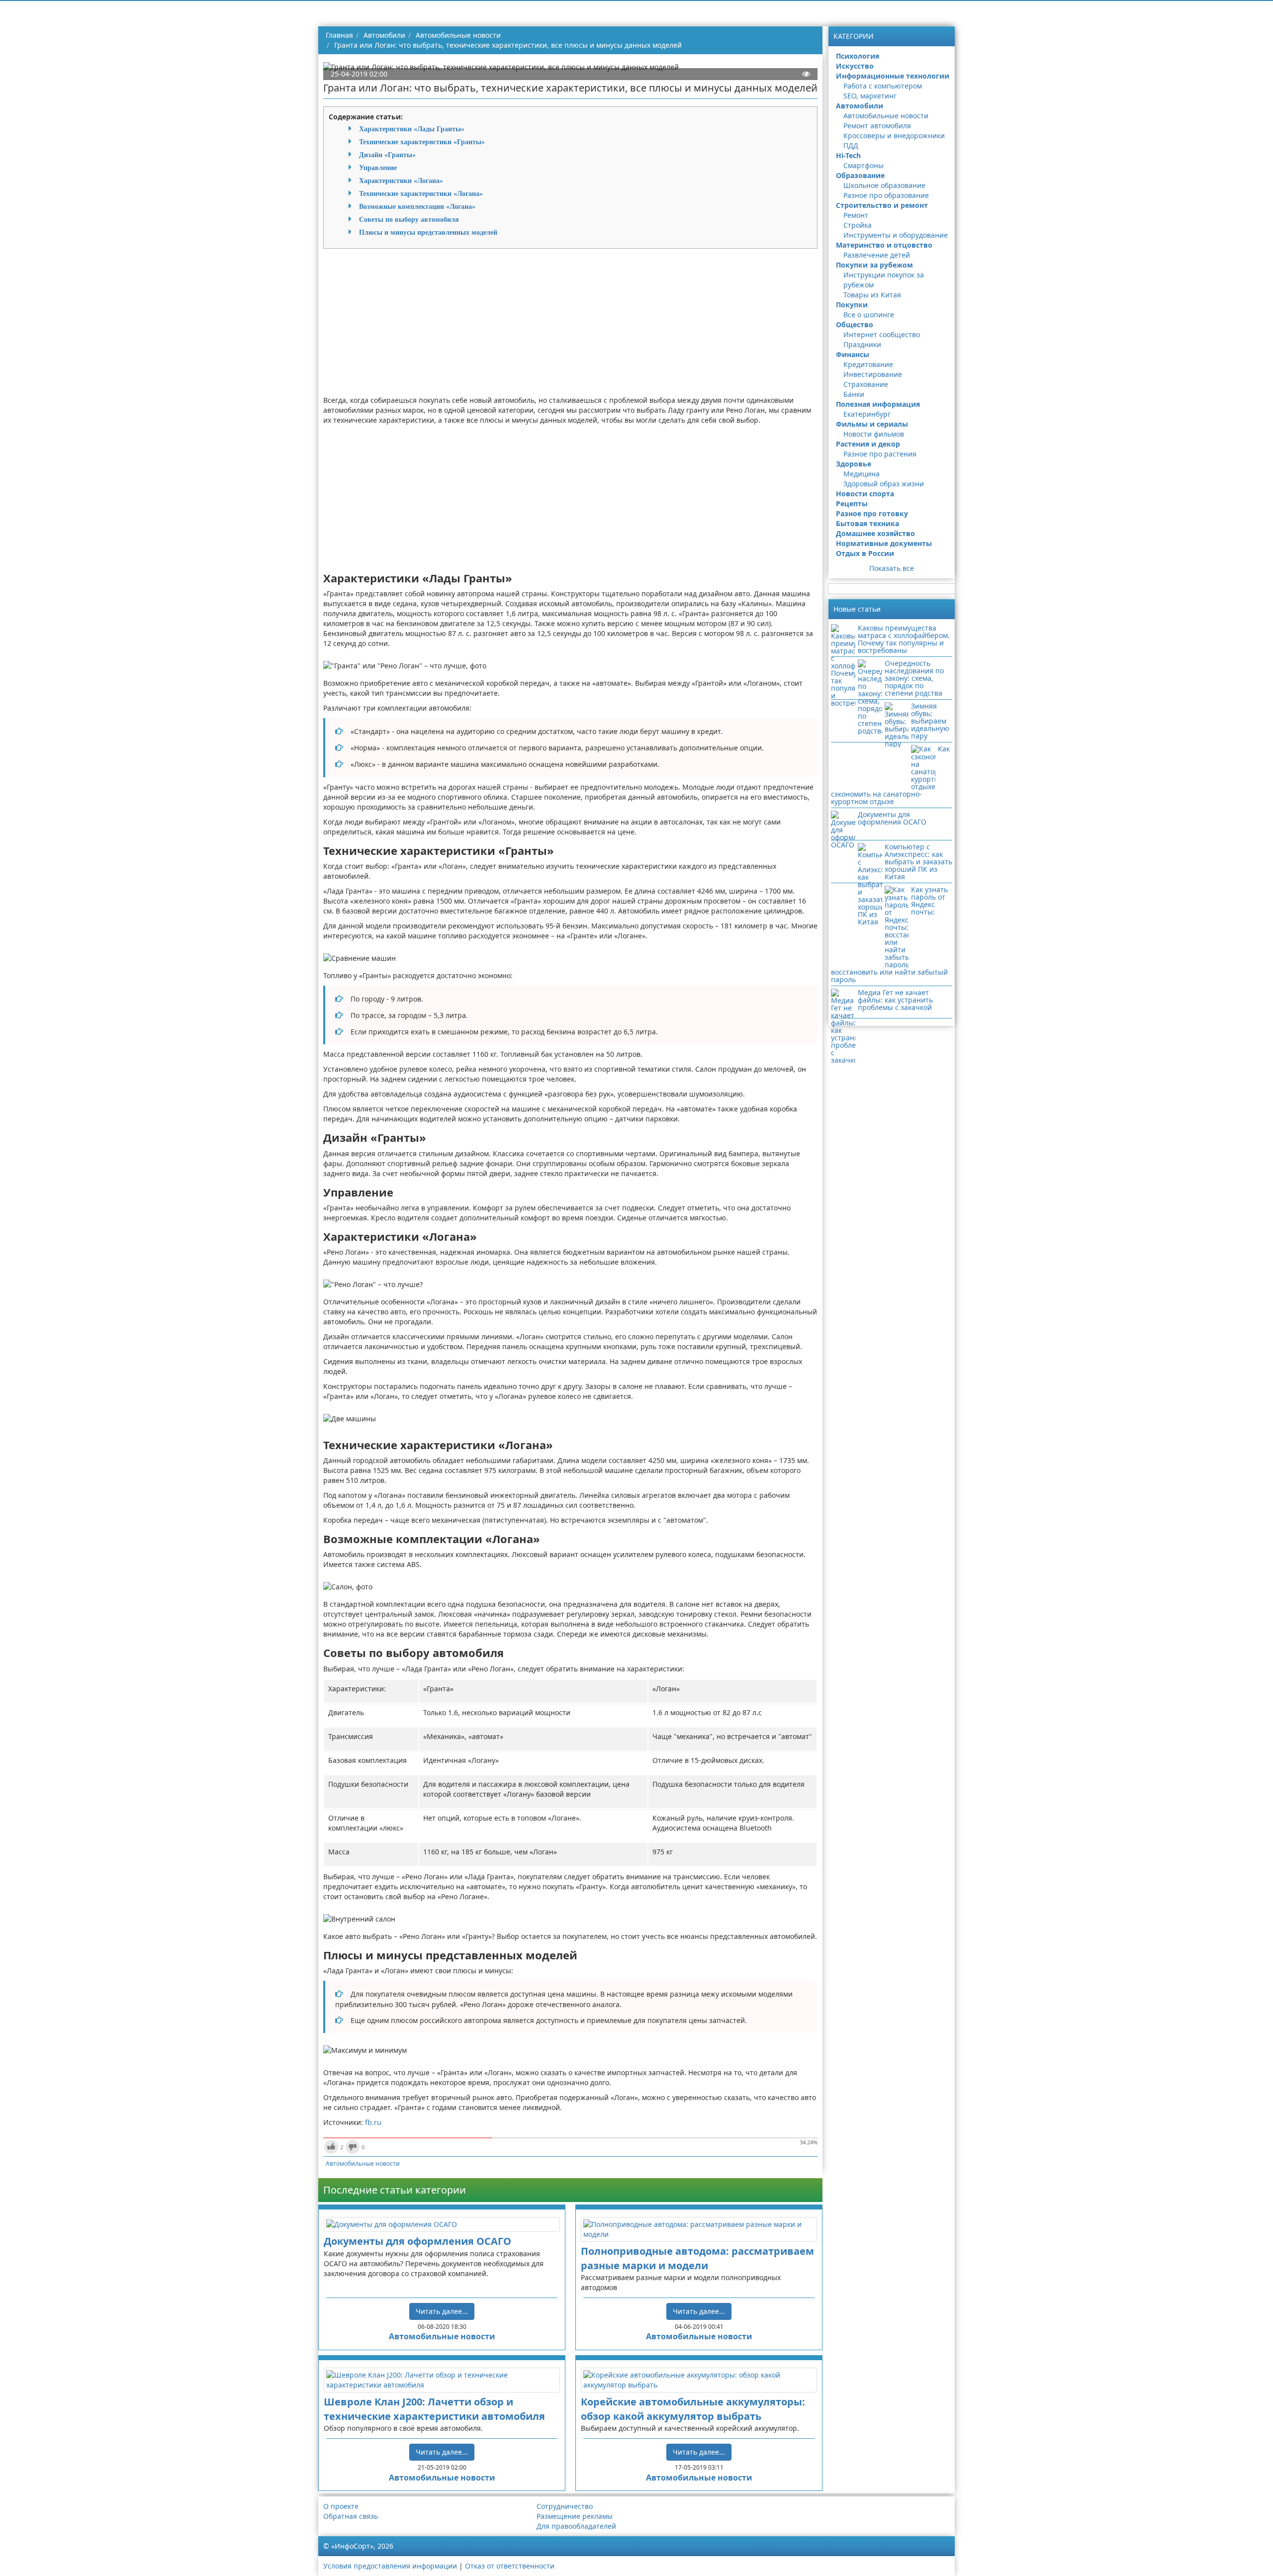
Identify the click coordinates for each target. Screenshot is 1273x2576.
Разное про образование (886, 195)
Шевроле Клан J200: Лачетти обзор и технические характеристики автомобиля (434, 2409)
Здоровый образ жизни (884, 484)
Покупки (852, 305)
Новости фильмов (874, 434)
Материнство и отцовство (884, 245)
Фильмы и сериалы (872, 424)
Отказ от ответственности (510, 2566)
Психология (858, 56)
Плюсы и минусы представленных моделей (428, 232)
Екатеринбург (867, 414)
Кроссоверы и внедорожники (894, 136)
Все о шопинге (869, 315)
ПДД (851, 145)
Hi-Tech (848, 155)
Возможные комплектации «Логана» (417, 206)
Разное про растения (880, 454)
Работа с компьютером (883, 86)
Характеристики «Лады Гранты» (412, 129)
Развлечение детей (877, 255)
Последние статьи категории (395, 2190)
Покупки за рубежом (874, 265)
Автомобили (860, 106)
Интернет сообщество (882, 334)
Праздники (862, 344)
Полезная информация (878, 404)
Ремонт (856, 215)
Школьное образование (884, 185)
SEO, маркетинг (870, 96)
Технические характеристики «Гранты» (422, 142)
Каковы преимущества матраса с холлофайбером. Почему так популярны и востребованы (904, 639)
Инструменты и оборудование (896, 235)
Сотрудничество (565, 2506)
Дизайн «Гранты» (387, 155)
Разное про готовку (872, 513)
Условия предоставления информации (390, 2566)
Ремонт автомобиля (877, 126)
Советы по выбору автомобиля (409, 219)
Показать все (892, 568)
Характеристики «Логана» (401, 181)
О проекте (341, 2506)
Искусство (855, 66)
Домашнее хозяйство (875, 533)
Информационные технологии (893, 76)
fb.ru (373, 2122)
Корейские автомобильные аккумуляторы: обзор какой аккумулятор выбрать (693, 2409)
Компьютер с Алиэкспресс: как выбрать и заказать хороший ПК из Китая (918, 862)
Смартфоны (864, 165)
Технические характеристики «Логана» (421, 193)
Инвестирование (873, 374)
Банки (854, 394)
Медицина (862, 474)
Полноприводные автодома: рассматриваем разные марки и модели (697, 2258)
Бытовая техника (867, 523)
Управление (378, 168)
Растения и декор (868, 444)
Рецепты (852, 504)
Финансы (853, 354)
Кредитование (868, 364)
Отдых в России (865, 553)
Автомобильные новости (363, 2163)
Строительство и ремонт (882, 205)
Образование (860, 175)
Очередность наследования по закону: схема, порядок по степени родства (914, 678)
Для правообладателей (576, 2526)
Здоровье (854, 464)
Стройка (858, 225)
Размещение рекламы (575, 2516)
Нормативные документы (884, 543)
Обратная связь (351, 2516)
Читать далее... (442, 2311)
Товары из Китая (872, 295)
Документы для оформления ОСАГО (417, 2241)
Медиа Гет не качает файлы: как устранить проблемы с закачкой (895, 1000)
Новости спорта (865, 494)
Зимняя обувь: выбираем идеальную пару (930, 721)
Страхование (866, 384)
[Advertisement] (570, 326)
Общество (855, 324)
